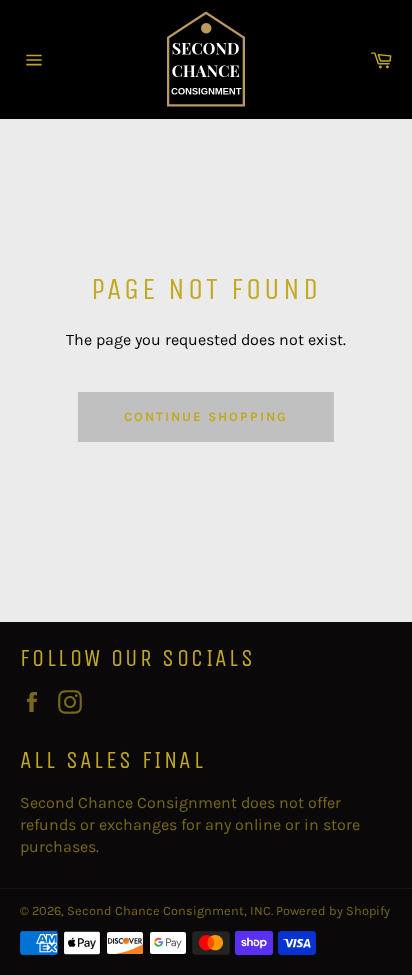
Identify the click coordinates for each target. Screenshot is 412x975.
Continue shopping (205, 416)
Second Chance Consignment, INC (169, 910)
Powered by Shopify (333, 910)
